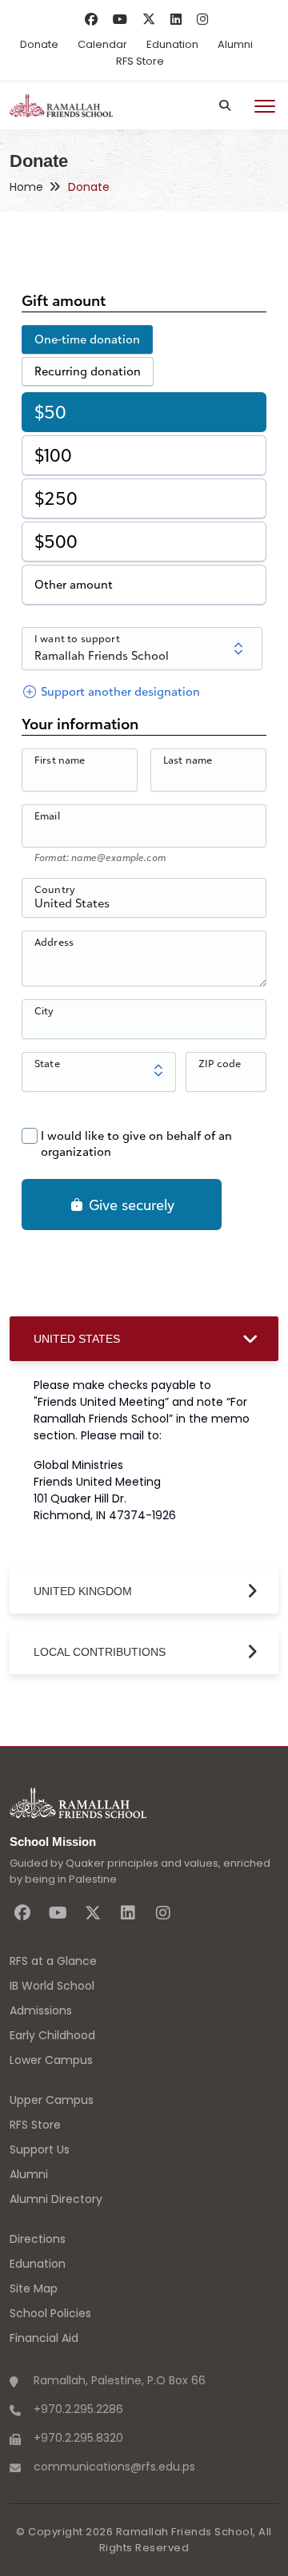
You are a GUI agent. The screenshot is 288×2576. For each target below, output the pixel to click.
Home (26, 187)
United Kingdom (83, 1591)
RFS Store (140, 61)
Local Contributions (100, 1652)
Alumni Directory (56, 2199)
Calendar (102, 44)
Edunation (172, 44)
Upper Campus (52, 2100)
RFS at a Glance (53, 1961)
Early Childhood (52, 2035)
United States (77, 1339)
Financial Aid (44, 2338)
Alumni (235, 44)
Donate (39, 44)
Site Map (34, 2288)
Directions (38, 2239)
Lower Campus (51, 2060)
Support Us (40, 2149)
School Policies (50, 2313)
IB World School (52, 1986)
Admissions (41, 2010)
